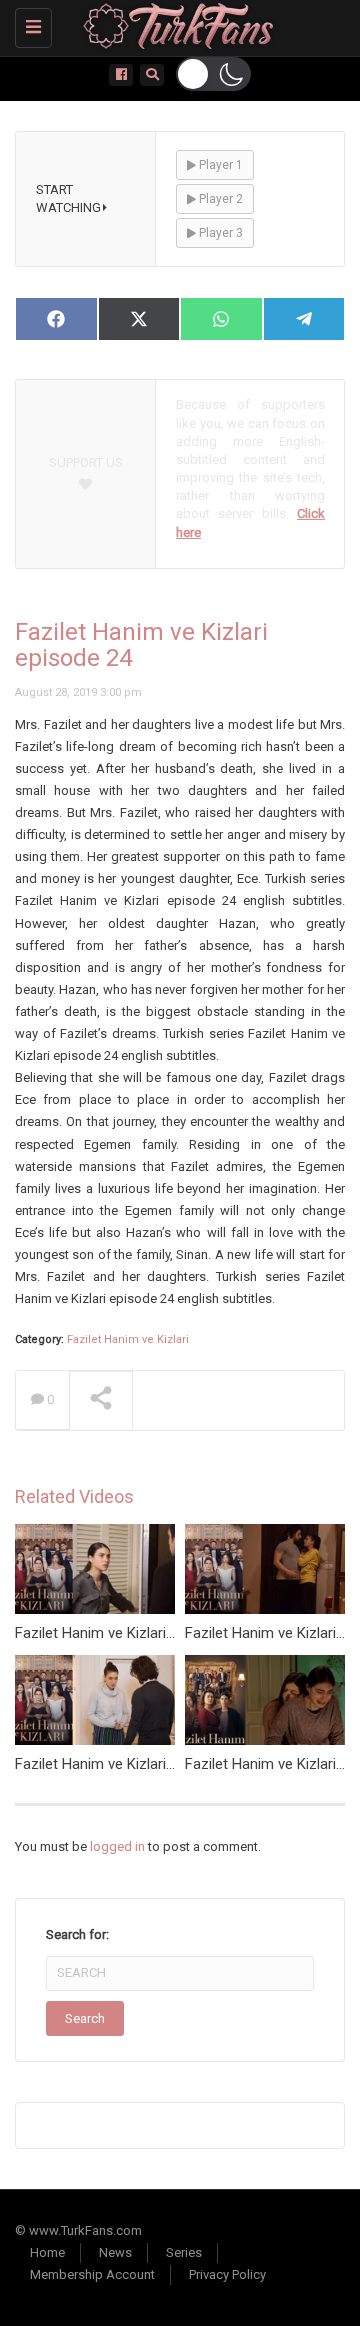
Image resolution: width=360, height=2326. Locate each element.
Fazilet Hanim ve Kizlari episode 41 (128, 1764)
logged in (117, 1846)
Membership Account (92, 2274)
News (115, 2252)
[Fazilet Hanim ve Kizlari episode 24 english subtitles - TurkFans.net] (175, 25)
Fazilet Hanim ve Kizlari (128, 1339)
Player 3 (219, 233)
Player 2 (219, 199)
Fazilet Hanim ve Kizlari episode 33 (128, 1633)
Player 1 (219, 165)
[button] (213, 74)
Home (47, 2252)
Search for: (77, 1934)
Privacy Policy (227, 2274)
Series (184, 2252)
